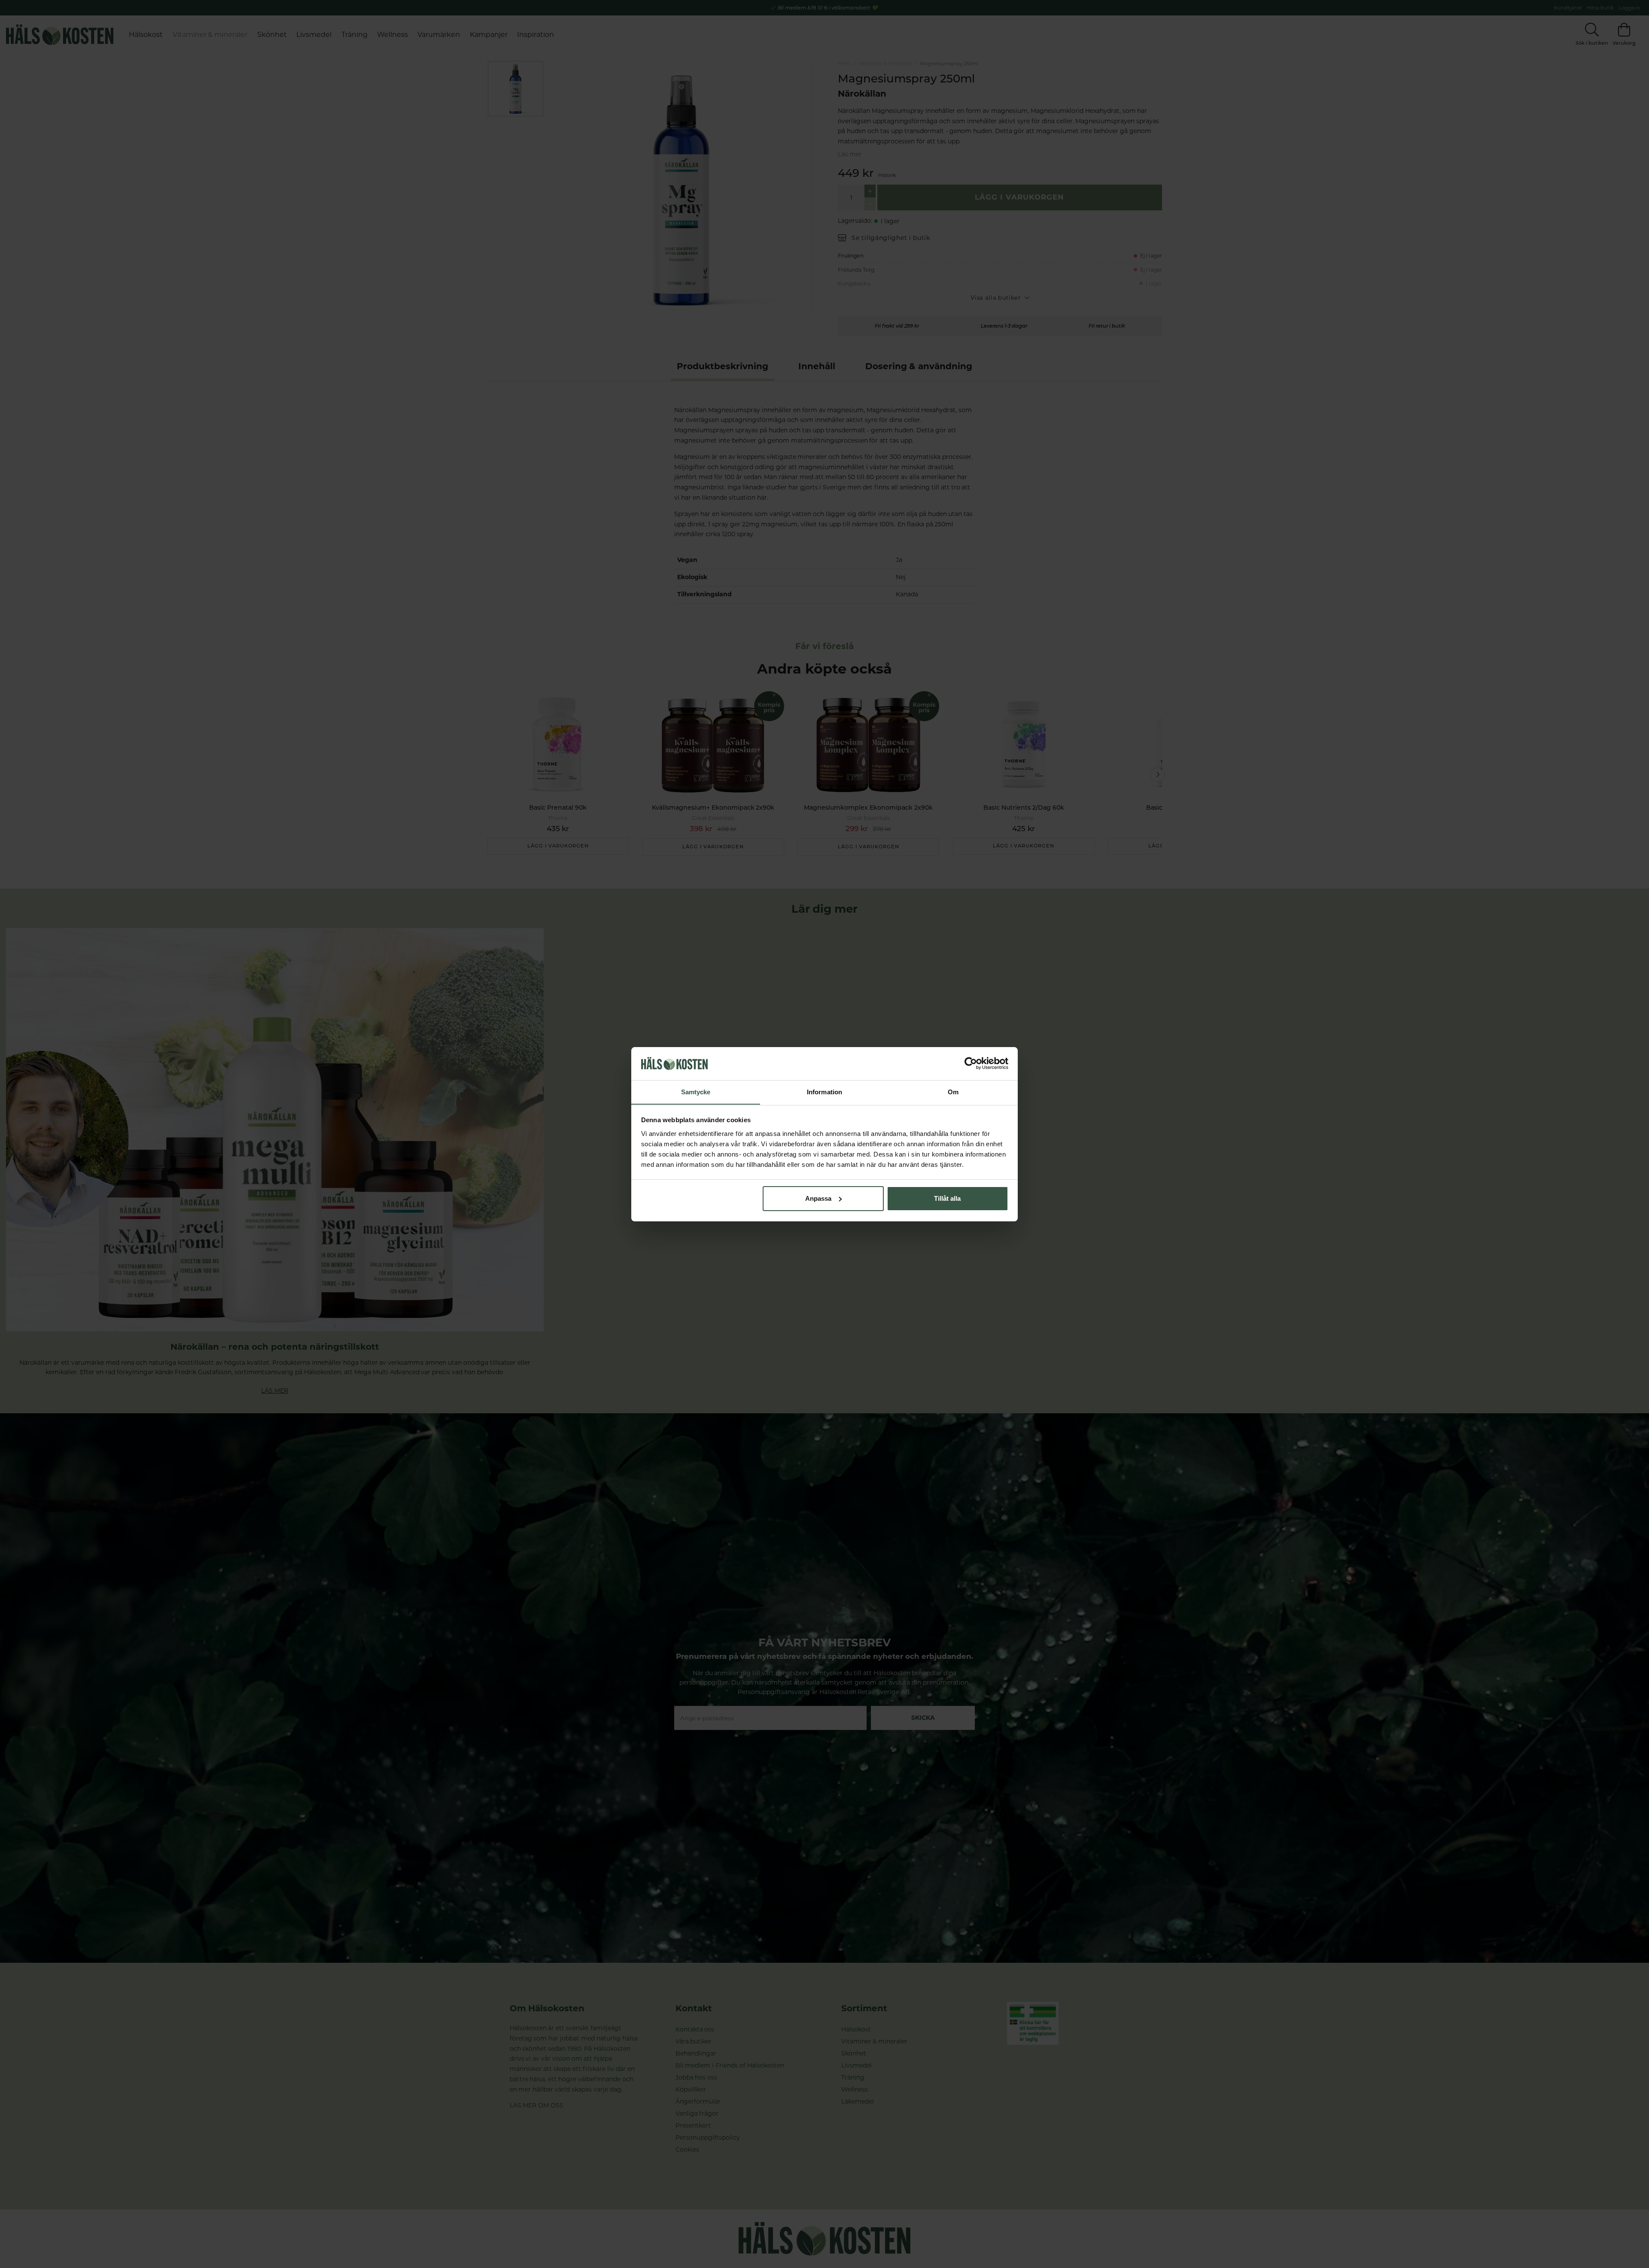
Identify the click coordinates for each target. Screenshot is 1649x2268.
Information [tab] (824, 1091)
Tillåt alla (947, 1198)
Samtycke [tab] (696, 1091)
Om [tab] (953, 1091)
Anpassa (818, 1198)
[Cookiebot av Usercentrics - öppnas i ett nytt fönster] (971, 1063)
